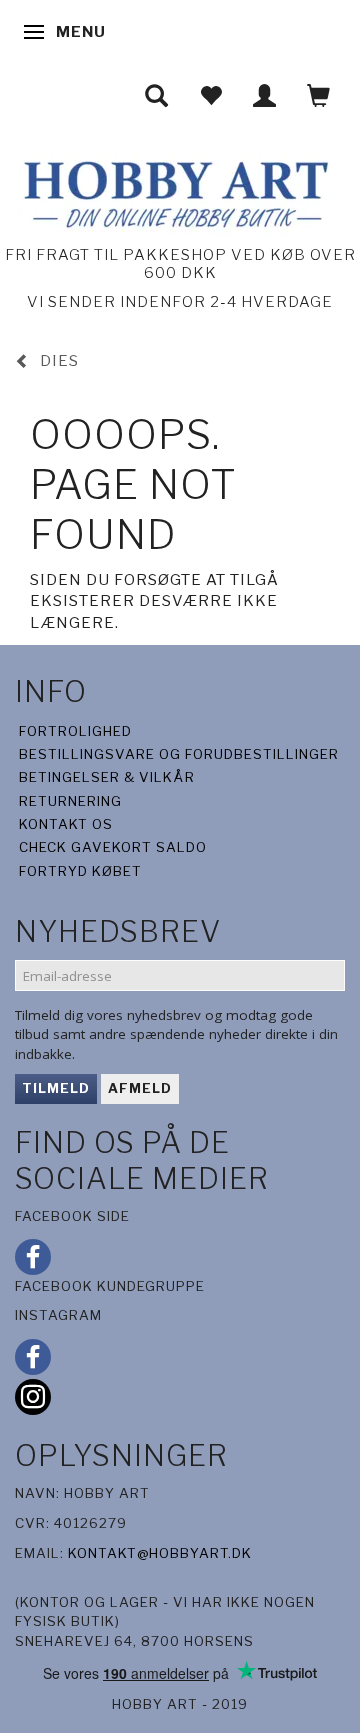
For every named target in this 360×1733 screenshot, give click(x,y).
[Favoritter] (211, 95)
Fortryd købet (80, 871)
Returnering (70, 801)
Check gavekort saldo (113, 847)
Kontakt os (66, 824)
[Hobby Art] (173, 191)
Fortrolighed (75, 731)
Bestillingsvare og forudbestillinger (179, 754)
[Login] (265, 95)
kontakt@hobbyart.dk (160, 1553)
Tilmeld (56, 1088)
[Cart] (319, 95)
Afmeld (140, 1088)
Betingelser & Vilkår (107, 777)
